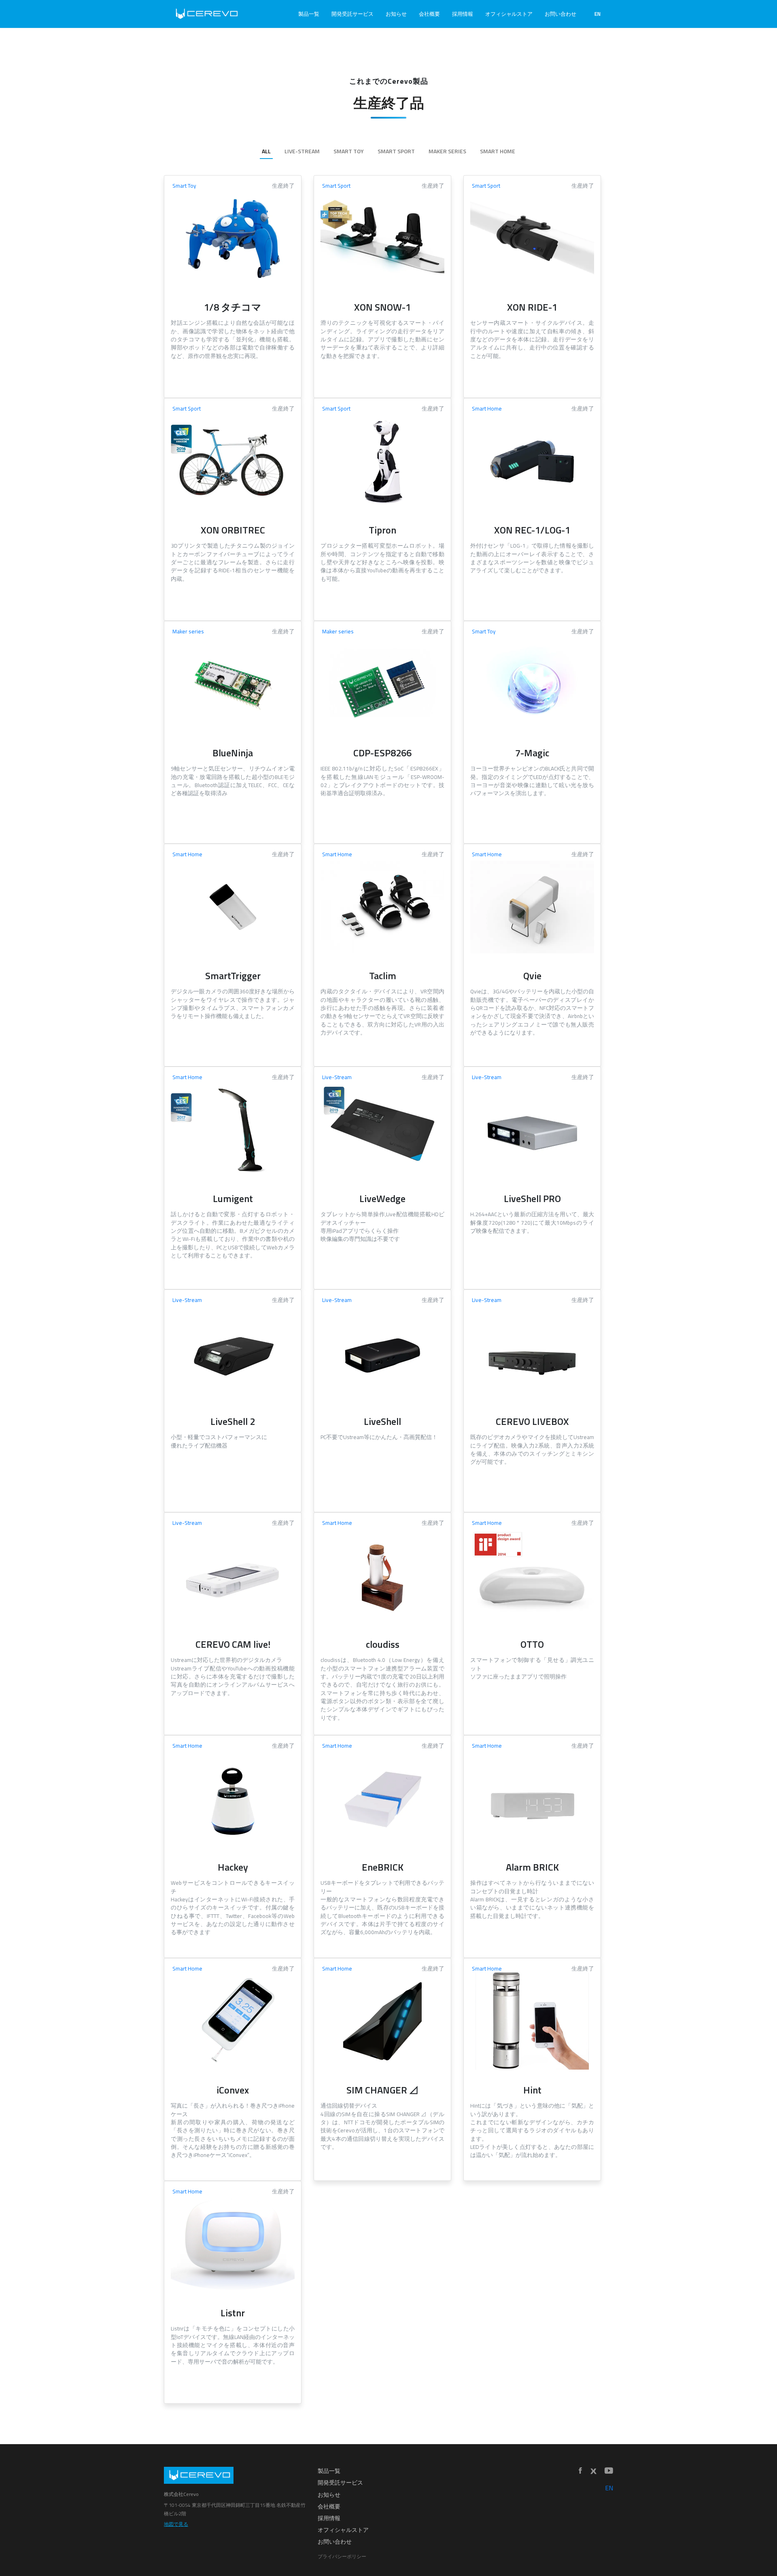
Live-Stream (302, 151)
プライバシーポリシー (342, 2556)
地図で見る (176, 2524)
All (266, 151)
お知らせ (396, 14)
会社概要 (429, 14)
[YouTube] (609, 2471)
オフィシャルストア (509, 14)
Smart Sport (396, 151)
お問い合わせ (560, 14)
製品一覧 (309, 14)
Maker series (447, 151)
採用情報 (463, 14)
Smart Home (498, 151)
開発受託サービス (352, 14)
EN (598, 14)
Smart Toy (349, 151)
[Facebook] (580, 2471)
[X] (593, 2471)
